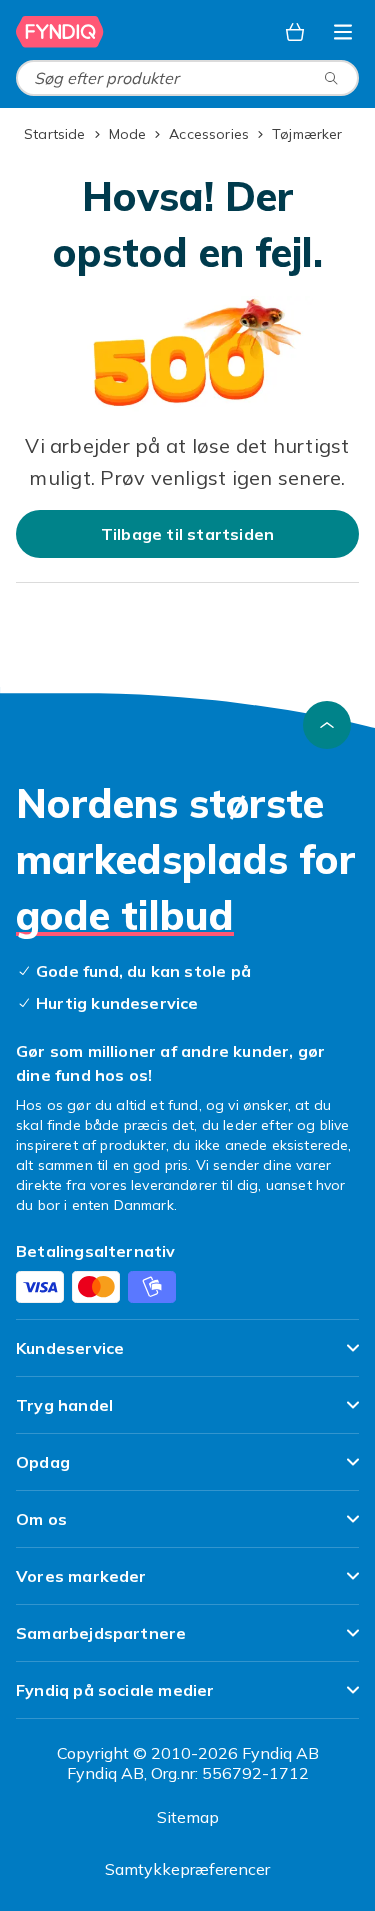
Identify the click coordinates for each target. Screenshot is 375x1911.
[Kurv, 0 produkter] (295, 32)
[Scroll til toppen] (327, 725)
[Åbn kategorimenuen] (343, 32)
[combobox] (187, 78)
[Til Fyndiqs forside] (60, 32)
